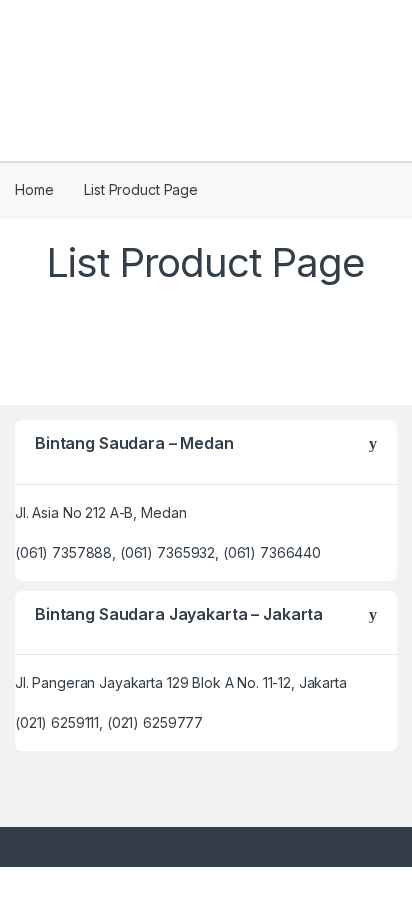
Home (34, 189)
